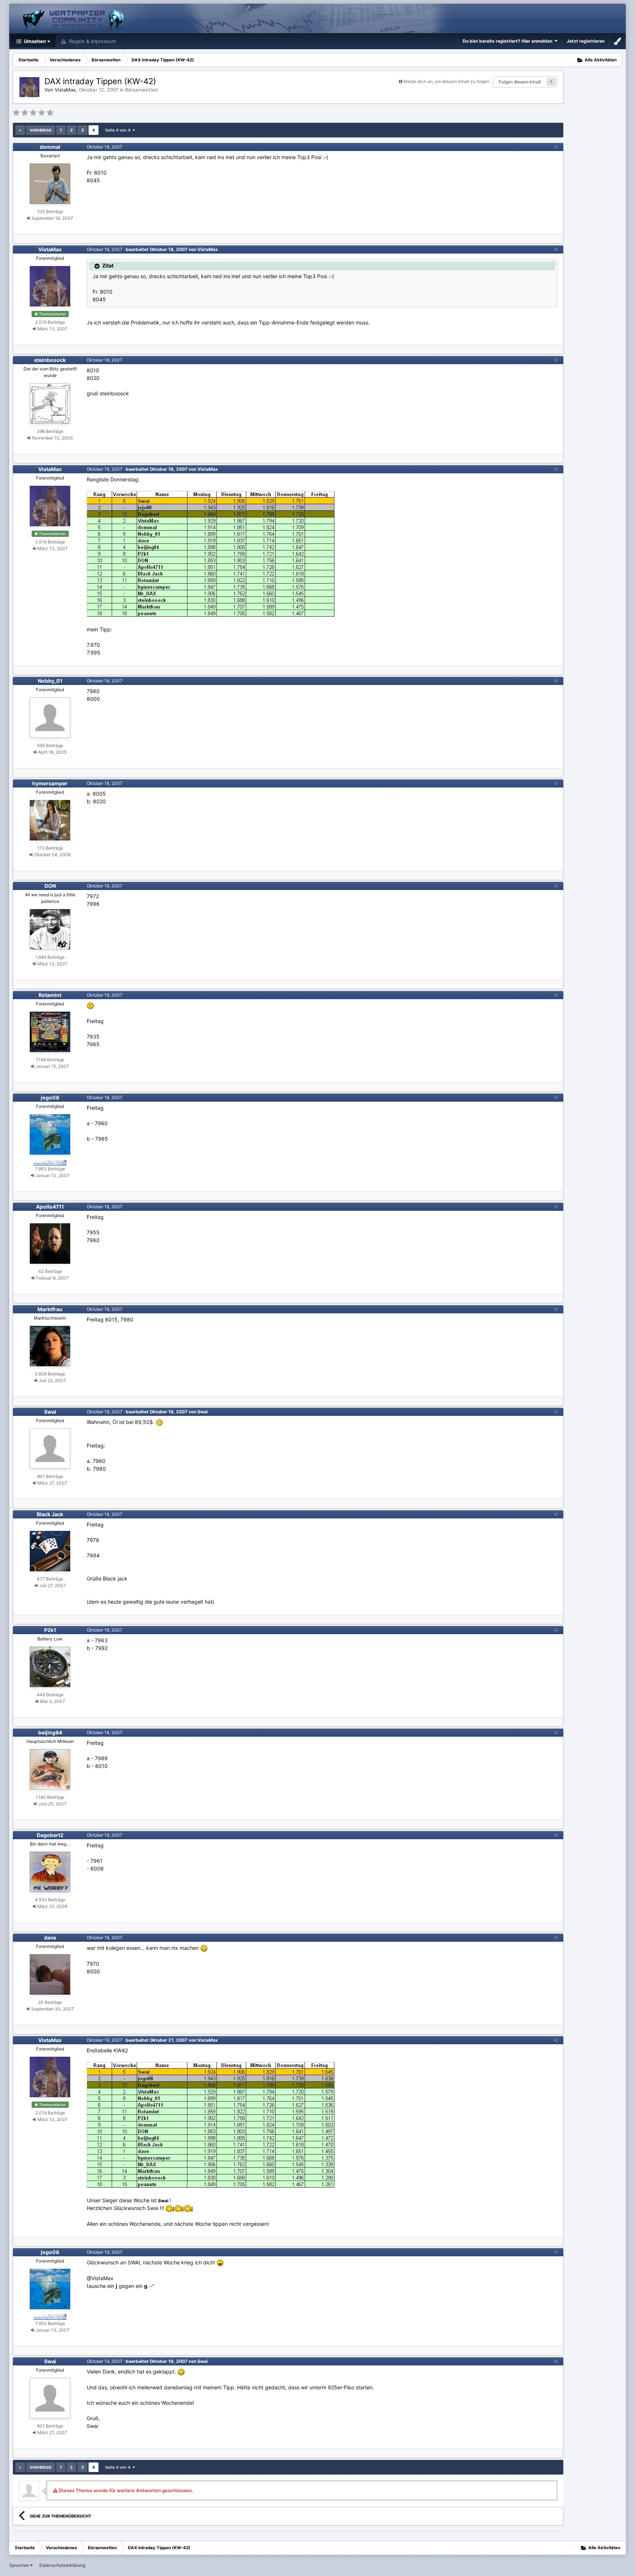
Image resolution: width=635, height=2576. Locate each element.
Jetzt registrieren (586, 41)
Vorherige (41, 130)
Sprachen (20, 2565)
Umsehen (34, 41)
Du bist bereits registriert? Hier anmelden (509, 41)
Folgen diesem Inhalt (520, 82)
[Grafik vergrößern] (204, 1948)
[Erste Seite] (20, 130)
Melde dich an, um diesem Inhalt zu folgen (446, 81)
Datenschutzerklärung (62, 2565)
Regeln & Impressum (92, 41)
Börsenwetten (142, 90)
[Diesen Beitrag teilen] (556, 147)
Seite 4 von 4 (119, 130)
